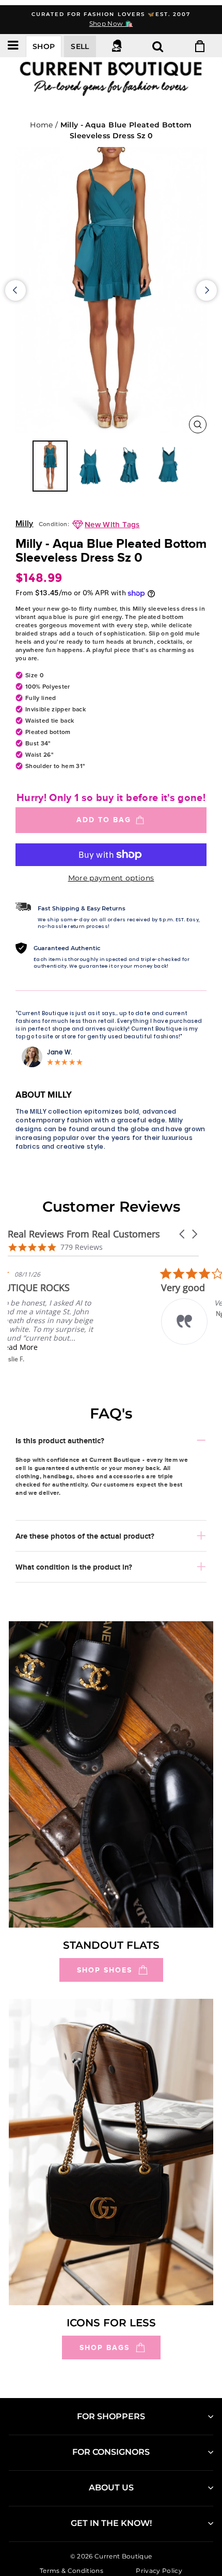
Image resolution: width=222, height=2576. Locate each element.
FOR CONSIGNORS (111, 2452)
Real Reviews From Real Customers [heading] (84, 1234)
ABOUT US (111, 2488)
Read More (80, 1347)
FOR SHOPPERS (111, 2416)
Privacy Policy (159, 2570)
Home (41, 125)
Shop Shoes (105, 1970)
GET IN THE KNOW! (111, 2523)
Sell (80, 46)
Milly (25, 524)
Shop (44, 46)
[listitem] (85, 1315)
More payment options (111, 878)
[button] (183, 1234)
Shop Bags (105, 2347)
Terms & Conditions (72, 2570)
